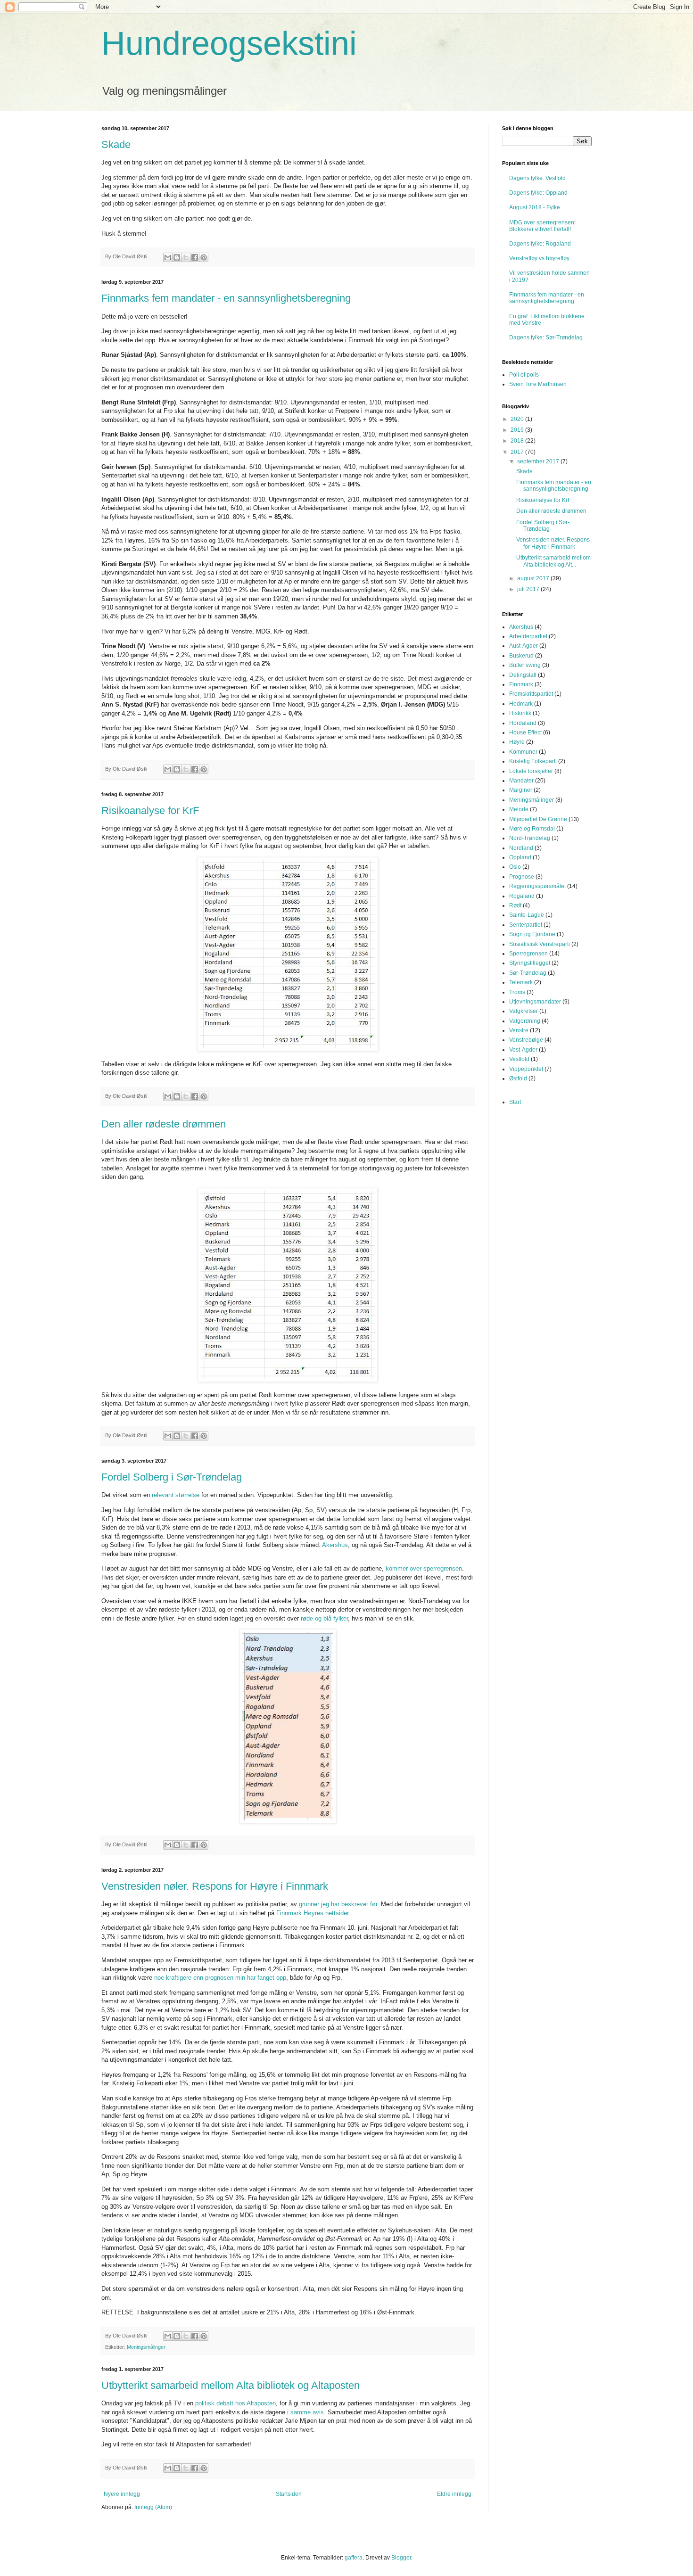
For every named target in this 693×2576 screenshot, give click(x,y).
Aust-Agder (524, 646)
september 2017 (539, 461)
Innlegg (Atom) (153, 2507)
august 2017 (534, 578)
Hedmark (521, 704)
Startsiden (289, 2494)
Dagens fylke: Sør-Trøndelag (546, 337)
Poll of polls (524, 375)
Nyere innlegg (122, 2494)
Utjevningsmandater (535, 1002)
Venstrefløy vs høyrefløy (539, 258)
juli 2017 (529, 589)
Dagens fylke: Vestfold (537, 178)
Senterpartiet (526, 925)
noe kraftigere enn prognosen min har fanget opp (220, 1978)
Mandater (521, 781)
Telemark (521, 982)
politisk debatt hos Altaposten (235, 2403)
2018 (518, 441)
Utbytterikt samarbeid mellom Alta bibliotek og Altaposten (231, 2385)
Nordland (521, 848)
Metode (519, 809)
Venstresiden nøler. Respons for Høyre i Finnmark (215, 1886)
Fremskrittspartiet (531, 694)
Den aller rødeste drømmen (164, 1124)
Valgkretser (524, 1011)
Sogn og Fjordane (532, 934)
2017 (518, 452)
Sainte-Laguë (527, 915)
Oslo (515, 867)
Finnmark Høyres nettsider (312, 1913)
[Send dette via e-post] (168, 257)
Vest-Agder (523, 1050)
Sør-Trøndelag (528, 973)
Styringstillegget (530, 963)
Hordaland (523, 723)
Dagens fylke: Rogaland (540, 244)
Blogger (401, 2558)
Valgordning (525, 1021)
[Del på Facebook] (195, 257)
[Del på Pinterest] (204, 257)
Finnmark (521, 684)
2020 (518, 419)
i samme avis (305, 2412)
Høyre (517, 742)
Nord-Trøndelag (530, 838)
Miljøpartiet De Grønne (538, 819)
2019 (518, 430)
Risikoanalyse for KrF (150, 811)
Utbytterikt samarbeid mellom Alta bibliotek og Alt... (553, 561)
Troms (517, 992)
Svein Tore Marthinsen (538, 384)
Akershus (335, 1545)
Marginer (521, 790)
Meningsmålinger (146, 2347)
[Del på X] (186, 257)
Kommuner (523, 752)
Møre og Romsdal (532, 829)
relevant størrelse (176, 1495)
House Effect (525, 732)
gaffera (354, 2558)
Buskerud (521, 656)
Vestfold (519, 1059)
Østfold (518, 1078)
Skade (116, 144)
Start (515, 1102)
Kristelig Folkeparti (533, 761)
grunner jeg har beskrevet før (338, 1904)
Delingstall (523, 675)
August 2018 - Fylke (535, 207)
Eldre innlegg (454, 2494)
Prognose (522, 877)
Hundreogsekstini (229, 43)
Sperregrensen (528, 954)
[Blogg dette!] (177, 257)
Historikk (520, 713)
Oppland (520, 857)
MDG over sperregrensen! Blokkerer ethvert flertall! (542, 226)
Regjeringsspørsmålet (537, 886)
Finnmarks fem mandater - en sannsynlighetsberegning (226, 298)
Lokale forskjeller (531, 771)
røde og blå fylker (324, 1618)
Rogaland (522, 896)
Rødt (515, 905)
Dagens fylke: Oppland (538, 193)
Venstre (519, 1030)
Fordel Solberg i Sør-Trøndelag (172, 1477)
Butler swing (525, 665)
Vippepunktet (526, 1069)
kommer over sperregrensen (424, 1568)
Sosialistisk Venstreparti (540, 944)
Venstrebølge (526, 1040)
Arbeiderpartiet (528, 636)
